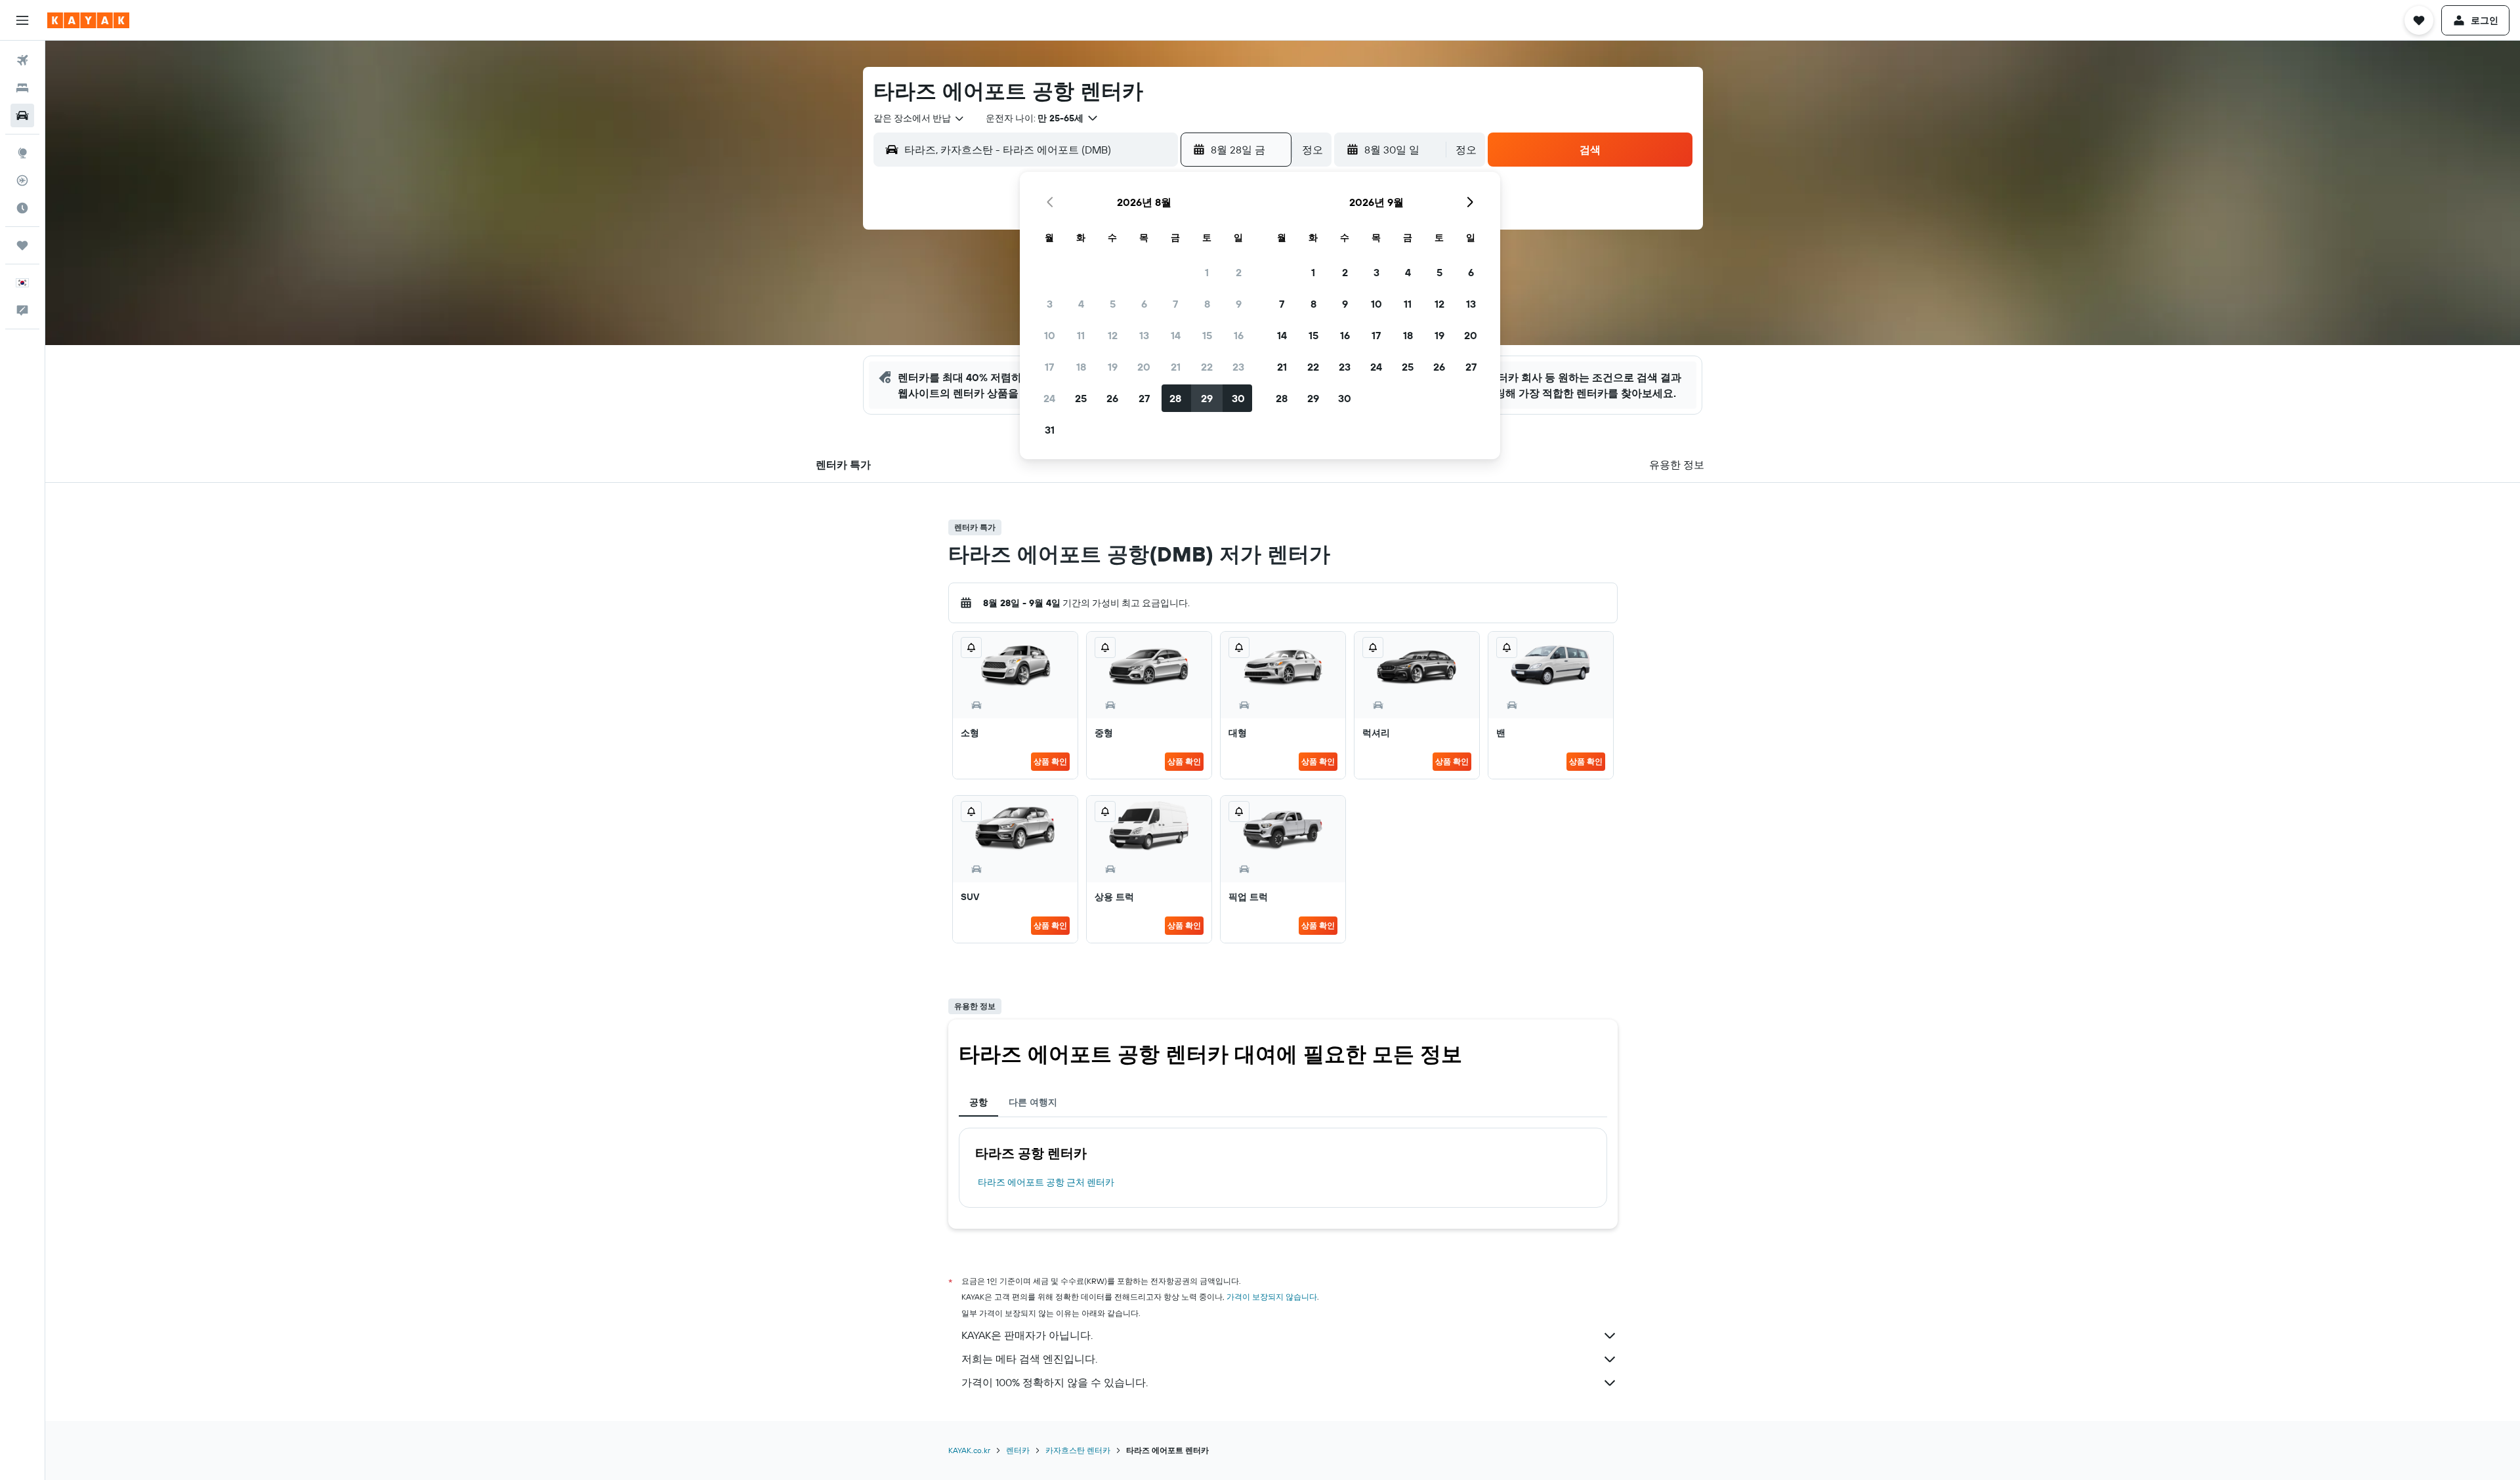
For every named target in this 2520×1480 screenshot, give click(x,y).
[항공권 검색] (22, 60)
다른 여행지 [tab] (1033, 1102)
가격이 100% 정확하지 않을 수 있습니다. (1055, 1382)
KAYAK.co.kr (969, 1450)
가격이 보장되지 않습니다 (1272, 1297)
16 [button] (1239, 335)
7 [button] (1175, 304)
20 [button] (1144, 367)
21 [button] (1176, 367)
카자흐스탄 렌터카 (1078, 1450)
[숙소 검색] (22, 88)
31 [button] (1050, 430)
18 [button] (1081, 367)
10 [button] (1050, 335)
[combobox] (919, 118)
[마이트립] (22, 245)
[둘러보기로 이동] (22, 153)
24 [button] (1049, 398)
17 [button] (1049, 367)
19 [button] (1113, 367)
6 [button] (1144, 304)
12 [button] (1113, 335)
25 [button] (1081, 398)
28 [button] (1175, 398)
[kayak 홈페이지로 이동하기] (88, 20)
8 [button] (1207, 304)
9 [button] (1239, 304)
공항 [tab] (978, 1102)
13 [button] (1144, 335)
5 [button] (1113, 304)
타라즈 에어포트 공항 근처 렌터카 (1046, 1182)
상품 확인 (1050, 761)
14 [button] (1176, 335)
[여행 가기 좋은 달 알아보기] (22, 208)
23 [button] (1238, 367)
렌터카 (1018, 1450)
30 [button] (1238, 398)
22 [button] (1207, 367)
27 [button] (1144, 398)
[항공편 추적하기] (22, 180)
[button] (22, 20)
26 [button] (1112, 398)
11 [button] (1081, 335)
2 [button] (1239, 272)
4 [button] (1081, 304)
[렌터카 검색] (22, 115)
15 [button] (1207, 335)
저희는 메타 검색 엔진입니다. (1029, 1359)
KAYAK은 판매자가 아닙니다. (1027, 1335)
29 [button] (1207, 398)
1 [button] (1207, 272)
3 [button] (1050, 304)
